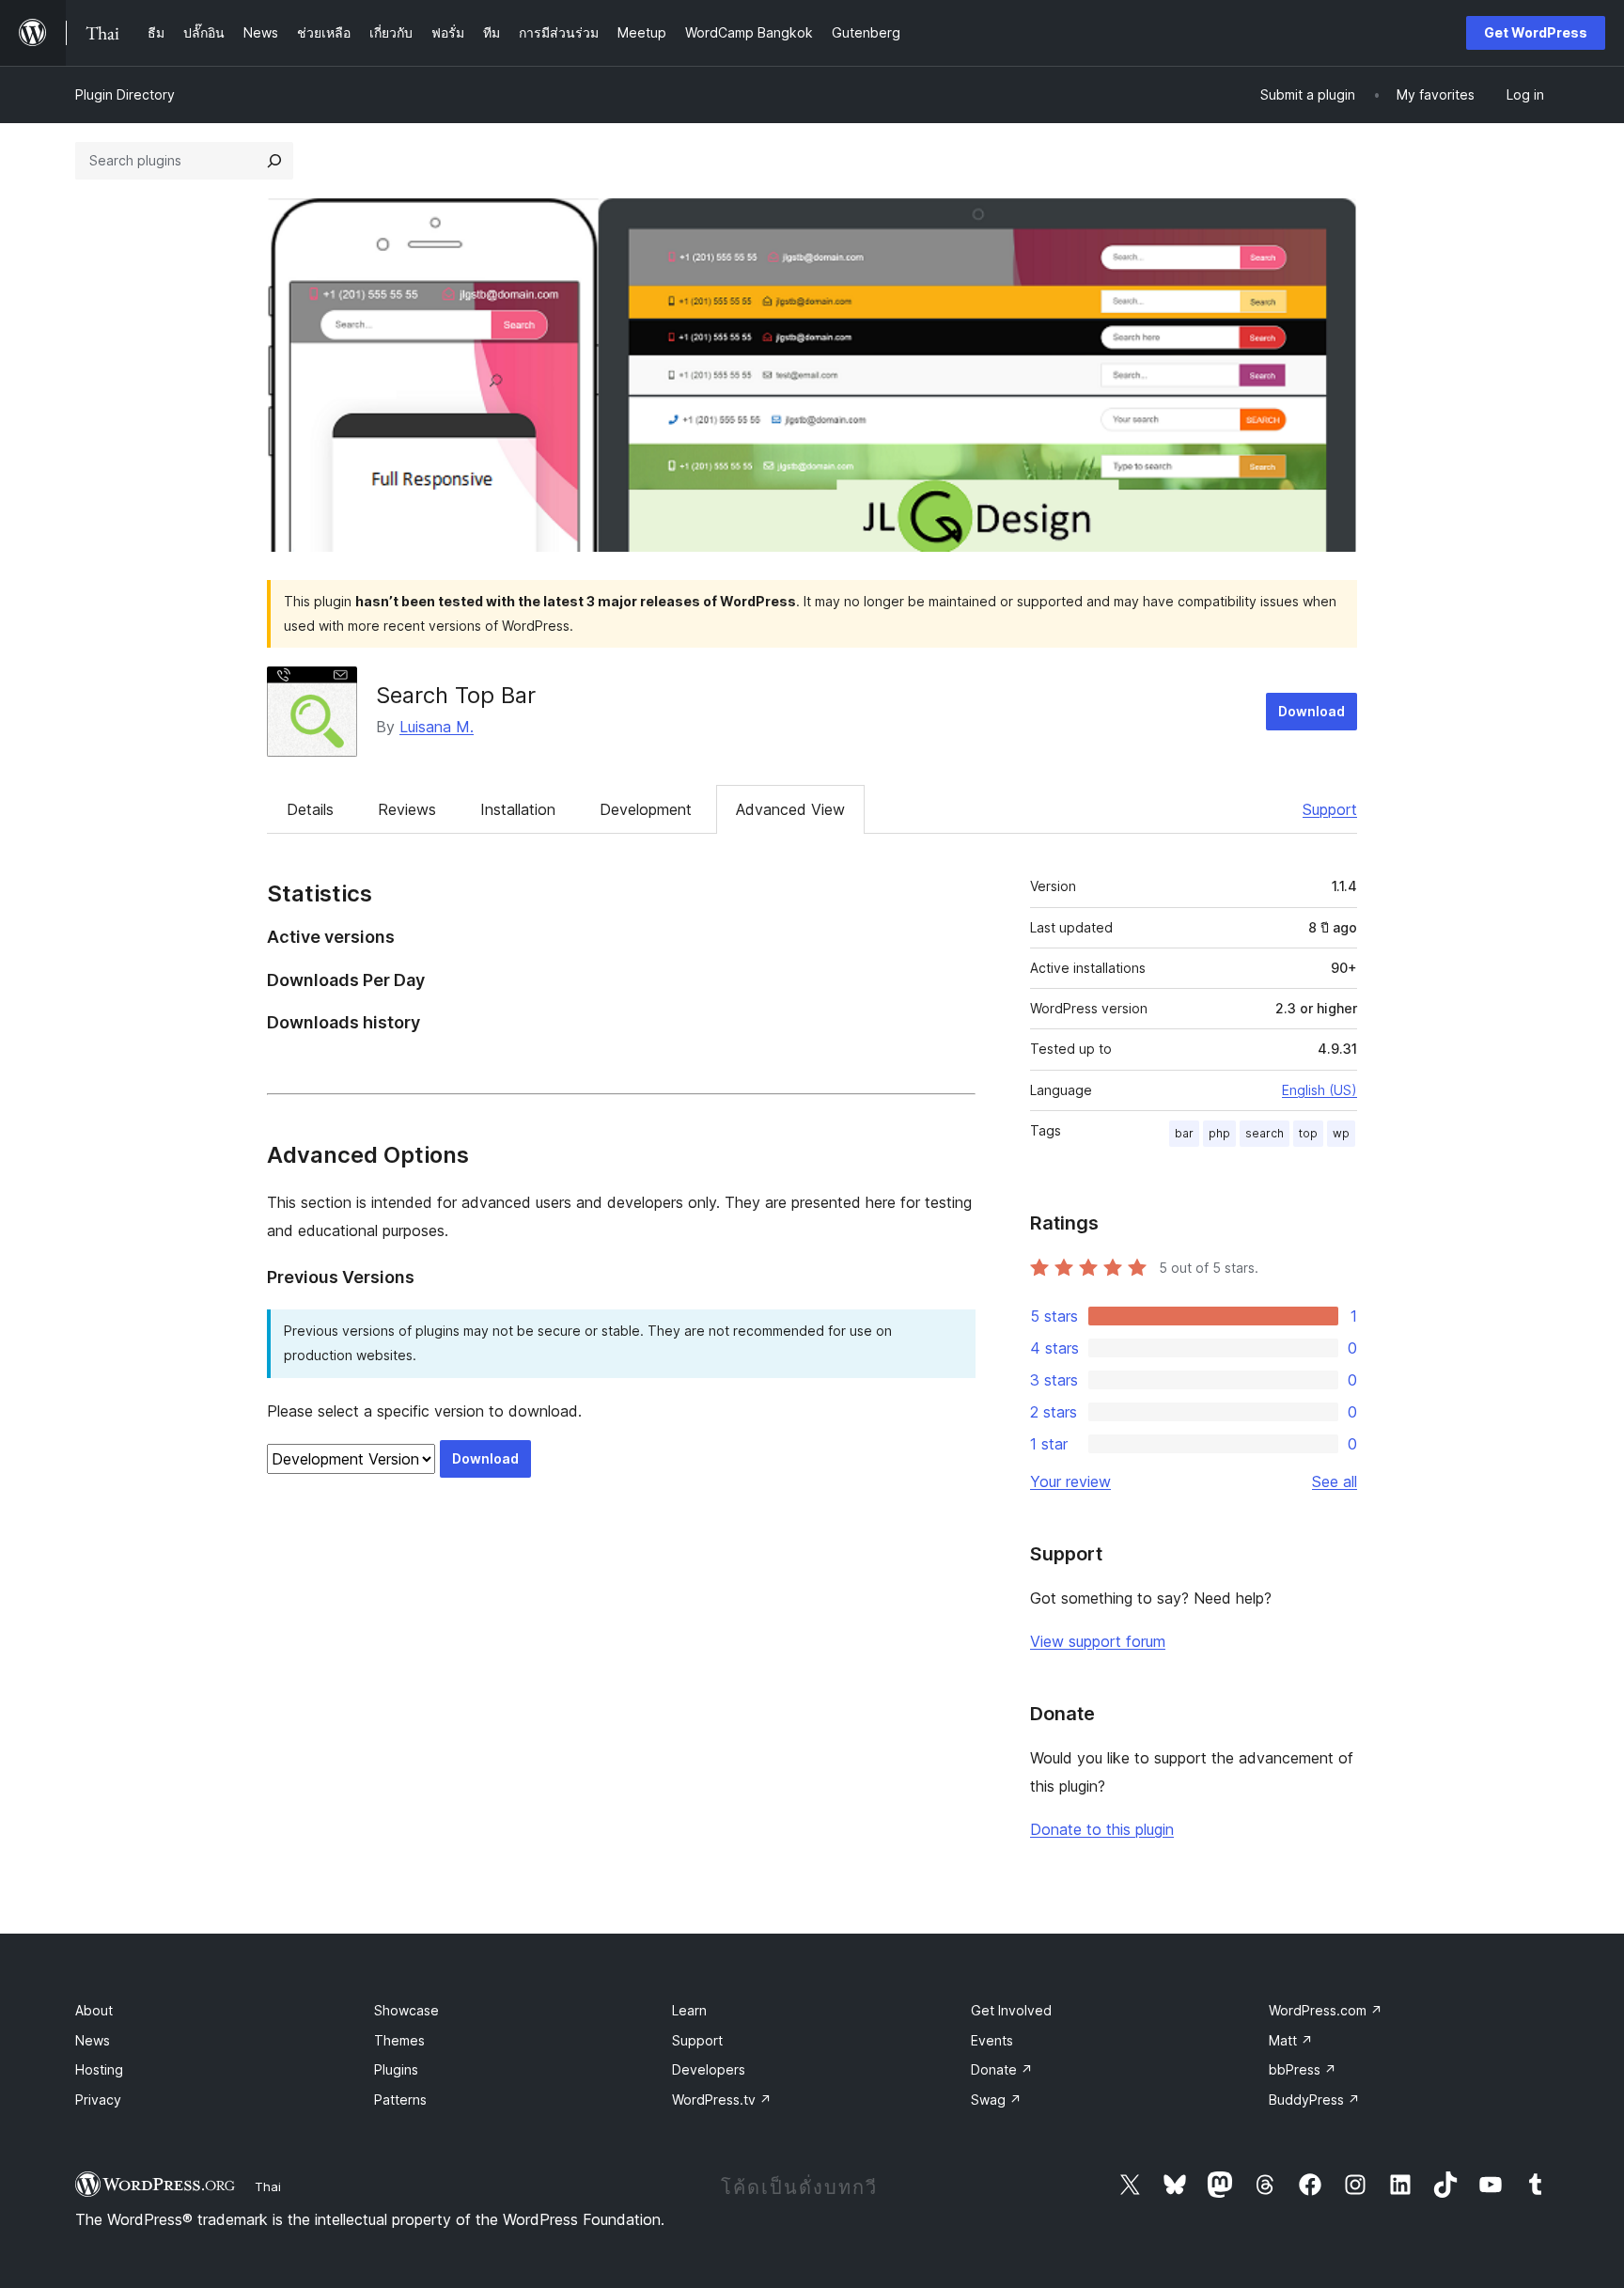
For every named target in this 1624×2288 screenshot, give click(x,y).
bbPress (1303, 2069)
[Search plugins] (274, 161)
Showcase (406, 2010)
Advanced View (790, 809)
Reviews (407, 809)
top (1308, 1133)
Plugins (396, 2069)
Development (646, 809)
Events (992, 2040)
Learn (689, 2010)
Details (310, 809)
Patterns (400, 2100)
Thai (268, 2186)
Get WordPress (1536, 32)
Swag (996, 2100)
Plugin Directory (125, 94)
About (94, 2010)
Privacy (98, 2100)
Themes (399, 2040)
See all (1335, 1481)
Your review (1070, 1481)
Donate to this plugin (1102, 1829)
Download (1312, 711)
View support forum (1098, 1641)
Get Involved (1011, 2010)
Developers (709, 2069)
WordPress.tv (722, 2100)
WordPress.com (1326, 2010)
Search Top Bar (456, 695)
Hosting (99, 2069)
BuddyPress (1314, 2100)
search (1265, 1133)
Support (1330, 809)
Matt (1291, 2040)
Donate (1002, 2069)
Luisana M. (437, 727)
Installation (518, 809)
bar (1184, 1133)
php (1219, 1133)
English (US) (1319, 1090)
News (93, 2040)
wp (1341, 1133)
